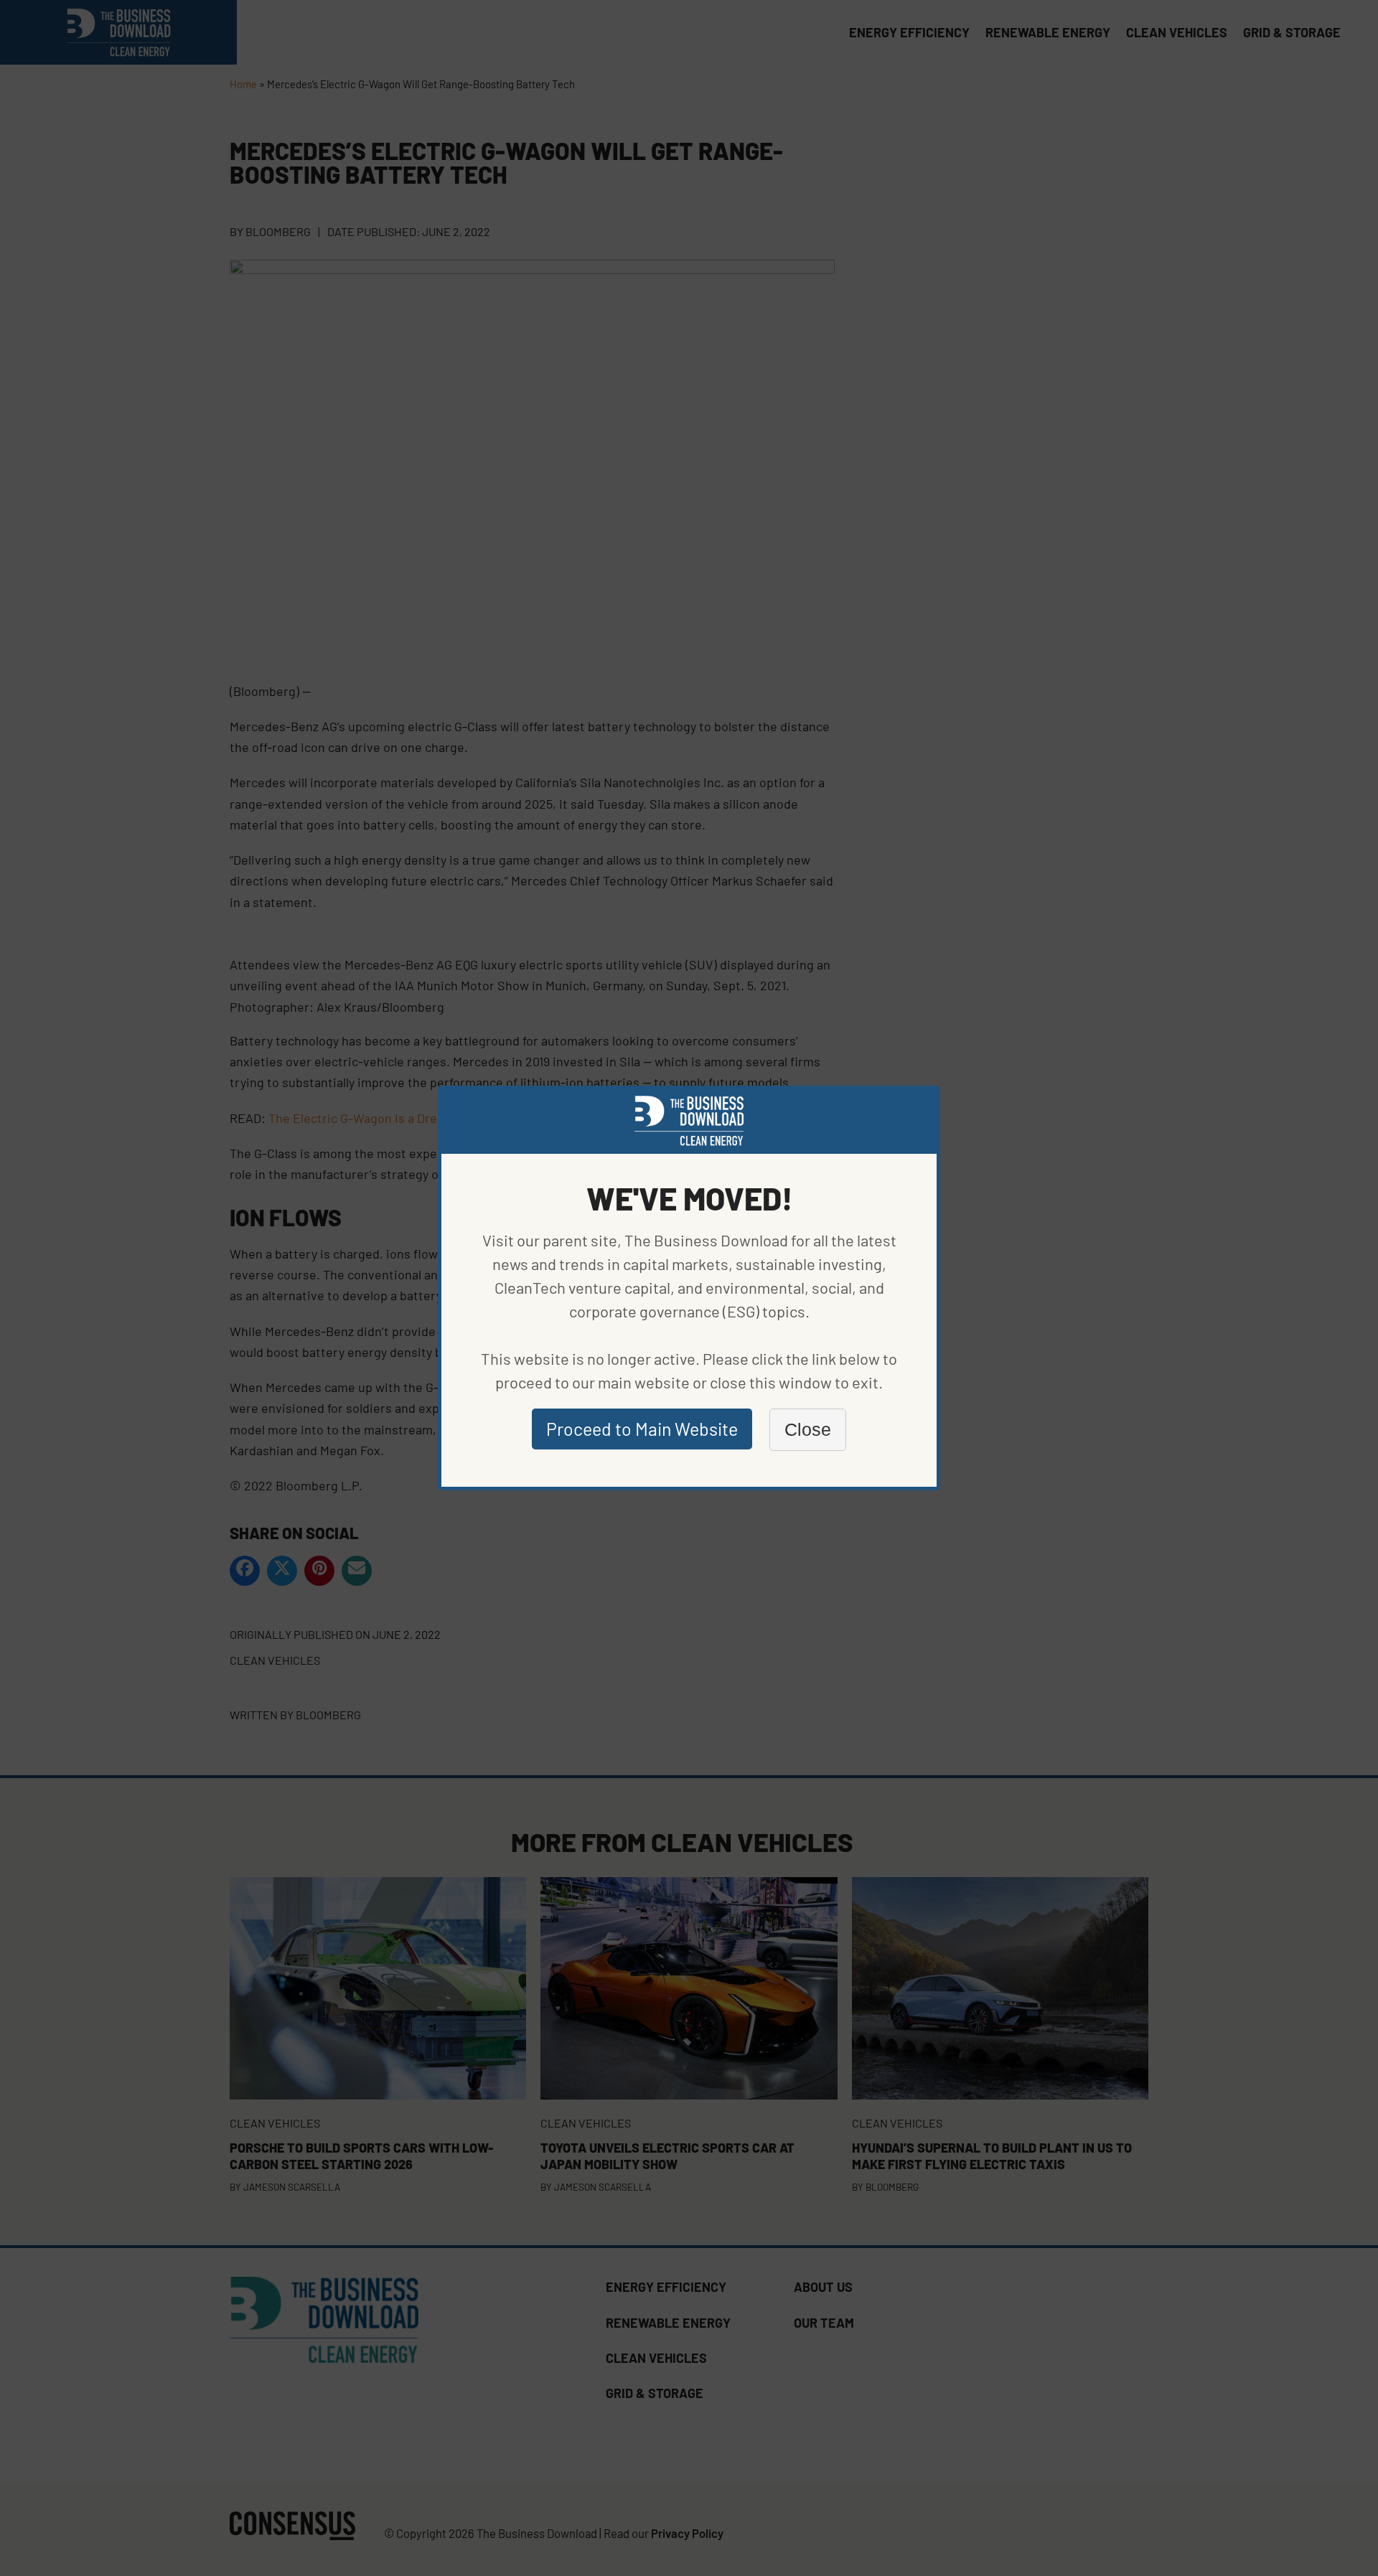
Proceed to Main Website (642, 1429)
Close (808, 1429)
